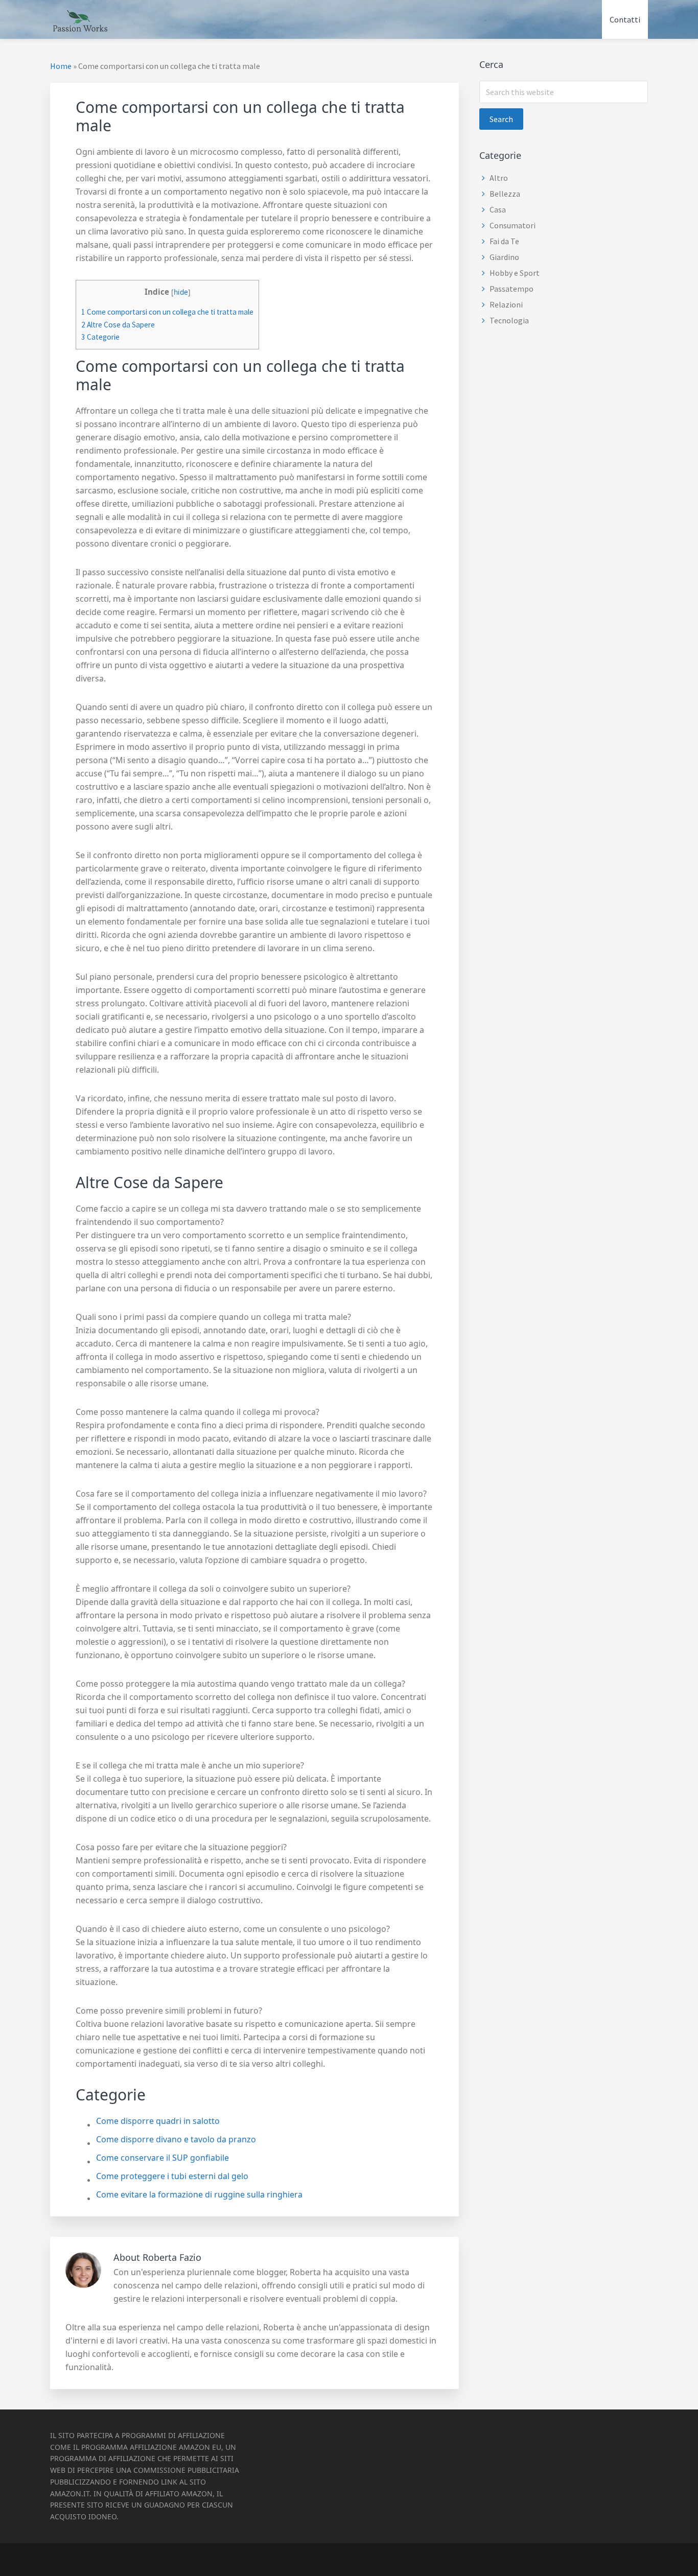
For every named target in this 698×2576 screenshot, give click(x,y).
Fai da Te (504, 241)
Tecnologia (509, 320)
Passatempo (511, 289)
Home (61, 66)
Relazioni (506, 304)
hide (181, 292)
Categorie (100, 337)
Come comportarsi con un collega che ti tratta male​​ (167, 312)
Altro (499, 178)
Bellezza (505, 194)
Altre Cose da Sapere (118, 325)
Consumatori (513, 225)
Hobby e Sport (515, 273)
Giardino (504, 257)
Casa (498, 209)
